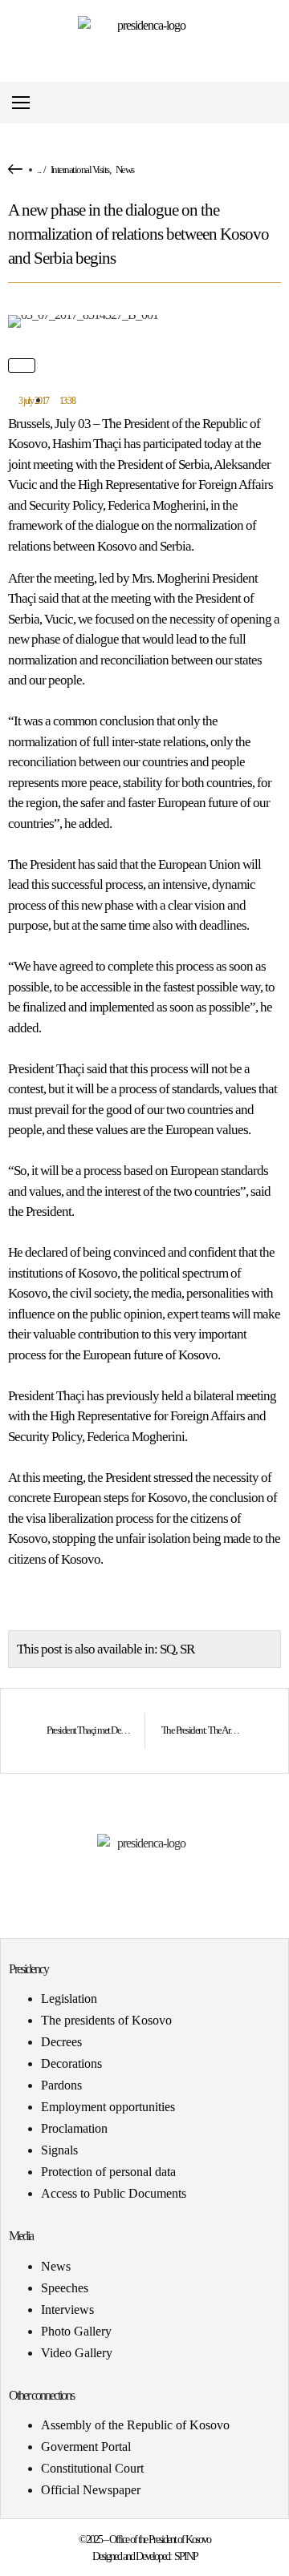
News (125, 170)
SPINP (186, 2556)
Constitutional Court (92, 2468)
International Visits (80, 170)
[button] (276, 103)
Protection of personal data (108, 2172)
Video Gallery (77, 2353)
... (39, 170)
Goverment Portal (86, 2447)
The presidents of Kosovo (106, 2020)
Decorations (71, 2063)
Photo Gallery (76, 2331)
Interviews (67, 2310)
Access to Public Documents (114, 2193)
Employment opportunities (108, 2107)
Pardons (61, 2085)
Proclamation (74, 2128)
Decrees (61, 2042)
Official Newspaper (91, 2490)
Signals (59, 2150)
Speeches (65, 2288)
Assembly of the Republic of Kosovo (135, 2425)
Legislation (69, 1999)
